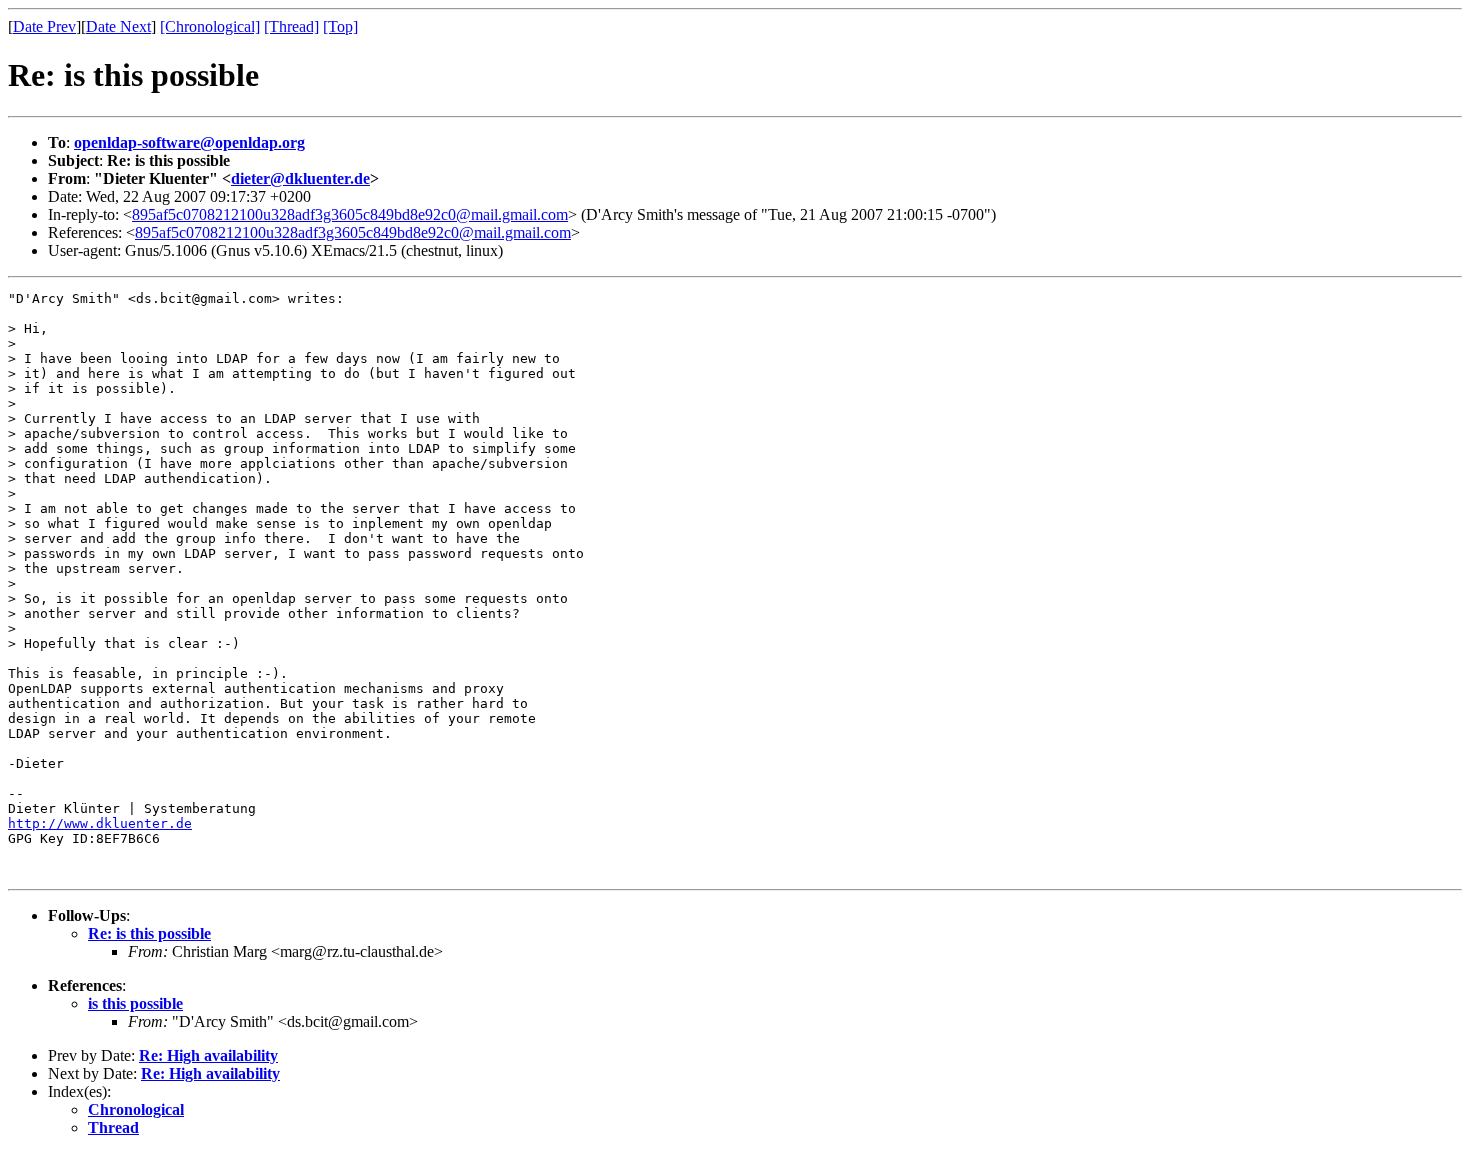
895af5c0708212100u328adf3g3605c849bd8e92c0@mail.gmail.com (350, 214)
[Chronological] (210, 26)
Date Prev (44, 26)
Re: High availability (208, 1055)
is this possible (135, 1003)
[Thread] (291, 26)
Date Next (118, 26)
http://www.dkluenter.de (100, 823)
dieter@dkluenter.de (300, 178)
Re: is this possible (149, 933)
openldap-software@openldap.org (189, 142)
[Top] (340, 26)
